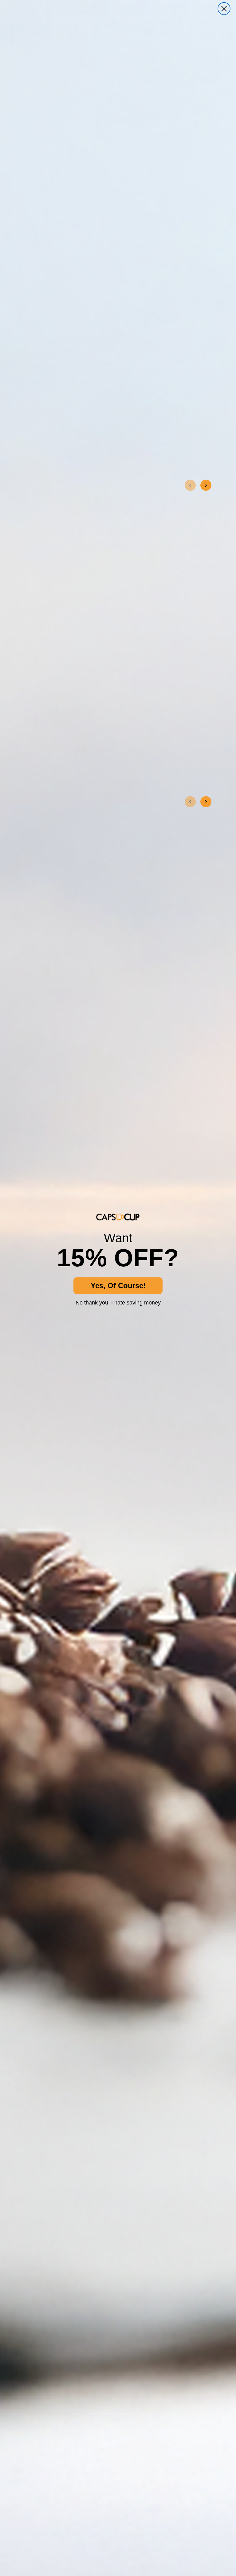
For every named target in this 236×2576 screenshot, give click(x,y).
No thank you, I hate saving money (118, 1303)
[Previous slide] (190, 485)
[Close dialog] (224, 9)
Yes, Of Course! (118, 1286)
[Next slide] (206, 485)
